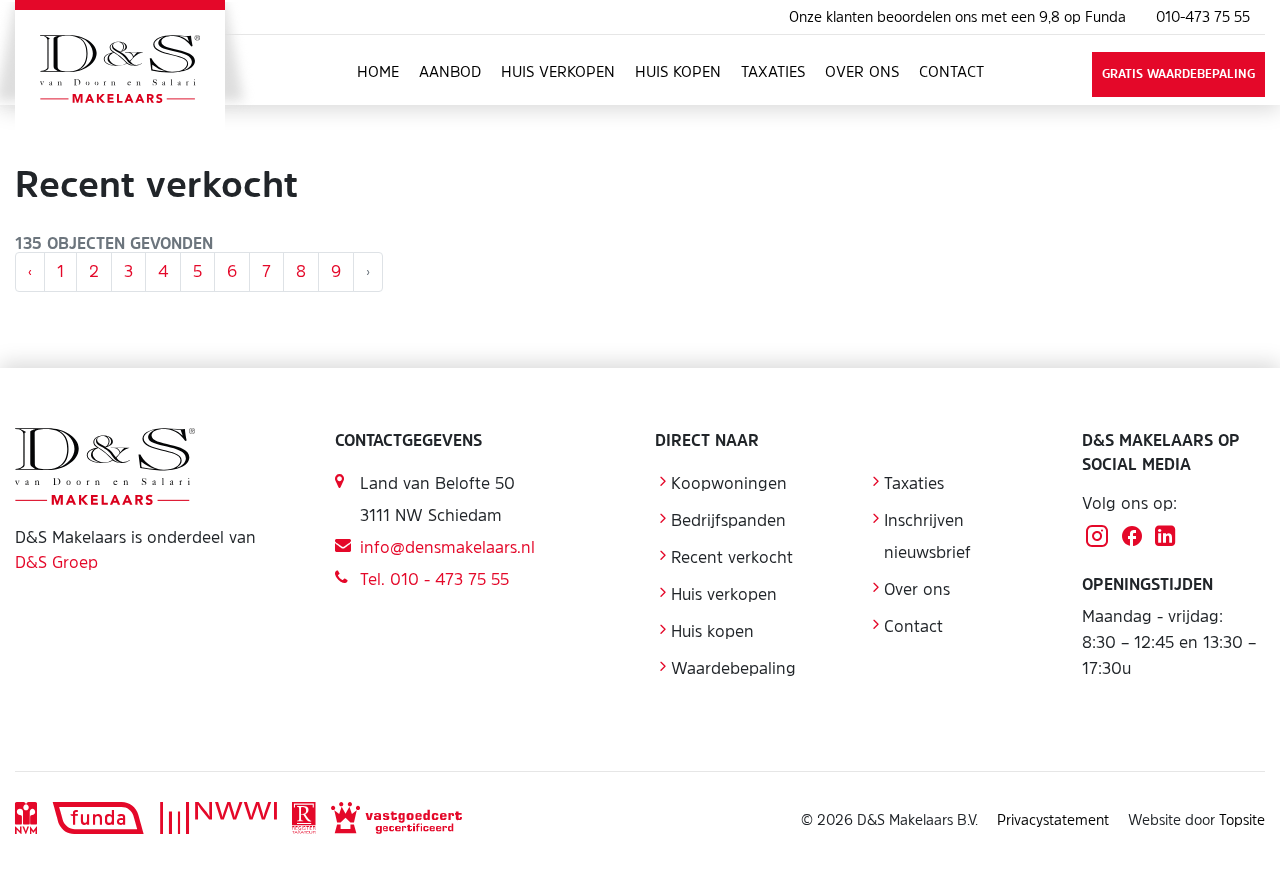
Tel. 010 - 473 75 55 (434, 579)
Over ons (862, 71)
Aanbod (450, 71)
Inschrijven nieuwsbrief (927, 536)
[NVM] (26, 820)
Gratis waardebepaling (1178, 74)
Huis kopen (678, 71)
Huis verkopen (558, 71)
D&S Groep (56, 562)
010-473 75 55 (1203, 16)
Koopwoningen (729, 483)
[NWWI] (218, 820)
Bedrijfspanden (728, 520)
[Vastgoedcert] (396, 820)
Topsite (1242, 819)
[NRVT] (303, 820)
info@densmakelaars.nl (447, 547)
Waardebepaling (733, 668)
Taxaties (773, 71)
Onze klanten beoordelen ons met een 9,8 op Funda (957, 16)
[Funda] (98, 820)
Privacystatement (1053, 819)
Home (378, 71)
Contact (951, 71)
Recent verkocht (732, 557)
